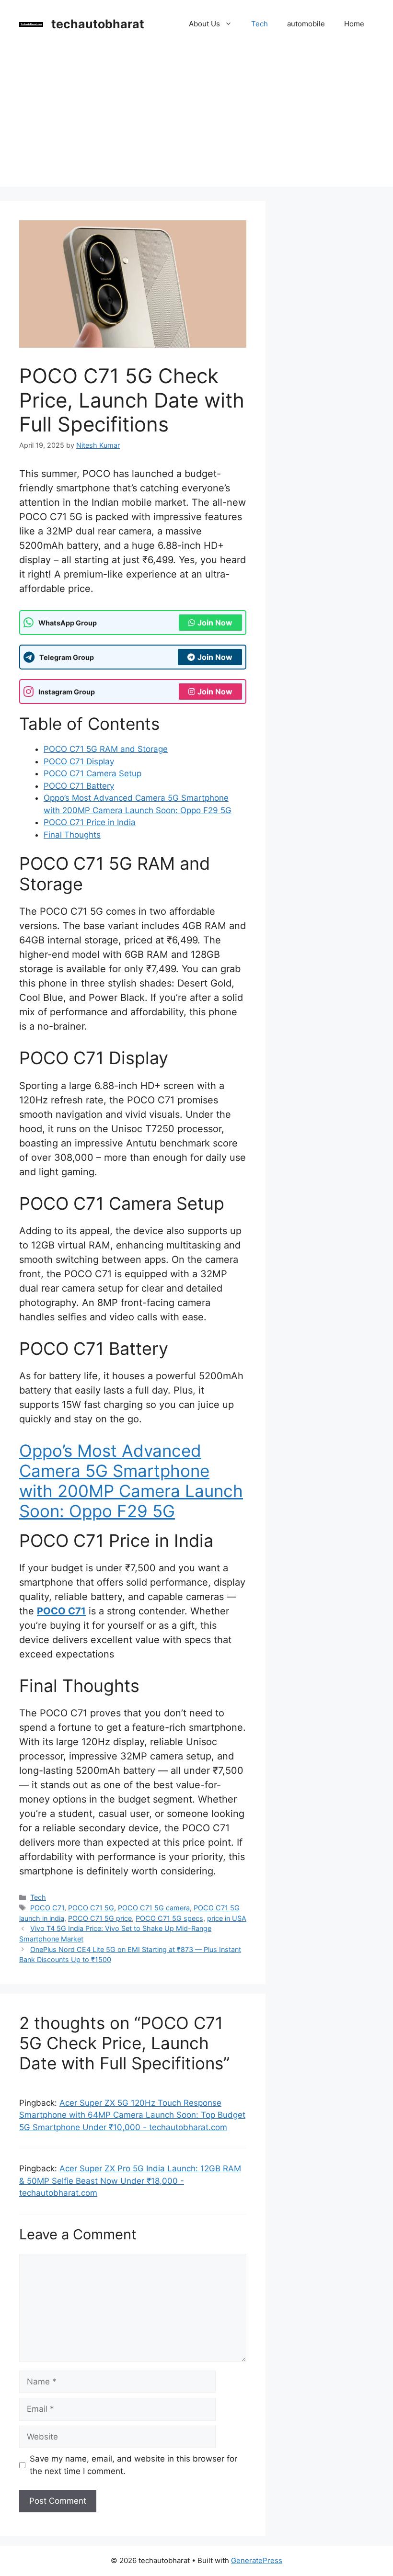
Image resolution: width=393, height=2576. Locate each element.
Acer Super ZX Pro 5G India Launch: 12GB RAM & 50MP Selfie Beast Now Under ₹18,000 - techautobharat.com (130, 2181)
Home (354, 24)
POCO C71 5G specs (169, 1918)
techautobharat (98, 24)
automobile (306, 24)
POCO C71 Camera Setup (92, 773)
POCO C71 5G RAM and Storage (106, 749)
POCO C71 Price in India (90, 822)
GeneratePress (257, 2560)
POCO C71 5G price (100, 1918)
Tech (260, 24)
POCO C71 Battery (79, 786)
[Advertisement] (196, 120)
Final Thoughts (72, 835)
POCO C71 (61, 1611)
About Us (204, 24)
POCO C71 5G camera (154, 1908)
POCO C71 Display (79, 761)
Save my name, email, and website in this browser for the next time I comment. (133, 2465)
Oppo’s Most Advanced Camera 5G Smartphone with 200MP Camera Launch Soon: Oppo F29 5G (131, 1481)
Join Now (215, 623)
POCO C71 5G (91, 1908)
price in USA (227, 1918)
